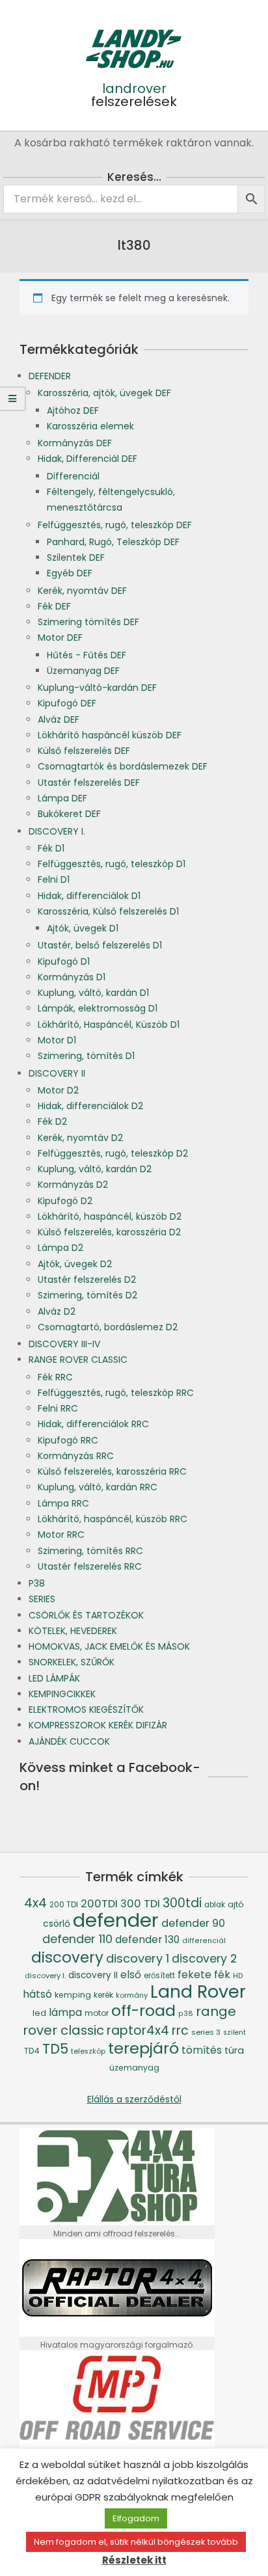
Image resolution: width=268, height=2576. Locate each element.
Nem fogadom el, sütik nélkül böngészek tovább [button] (136, 2542)
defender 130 (147, 1939)
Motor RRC (61, 1535)
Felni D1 (54, 879)
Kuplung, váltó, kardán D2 (95, 1169)
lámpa (65, 2012)
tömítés (202, 2050)
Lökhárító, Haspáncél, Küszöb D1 (109, 1025)
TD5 (55, 2049)
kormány (132, 1995)
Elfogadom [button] (136, 2518)
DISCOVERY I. (57, 831)
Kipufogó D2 (65, 1201)
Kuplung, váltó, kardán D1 (93, 993)
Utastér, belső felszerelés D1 (100, 945)
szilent (235, 2033)
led (39, 2013)
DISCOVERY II (57, 1073)
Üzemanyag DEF (83, 671)
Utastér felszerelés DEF (89, 783)
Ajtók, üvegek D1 (83, 928)
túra (234, 2050)
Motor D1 (57, 1040)
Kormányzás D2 (73, 1185)
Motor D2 (58, 1090)
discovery (67, 1957)
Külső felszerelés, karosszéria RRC (112, 1471)
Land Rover (198, 1992)
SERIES (42, 1599)
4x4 (35, 1903)
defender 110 (77, 1939)
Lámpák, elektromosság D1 (98, 1008)
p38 (186, 2014)
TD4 (32, 2051)
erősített (159, 1976)
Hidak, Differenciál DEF (87, 459)
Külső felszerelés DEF (84, 751)
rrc (180, 2031)
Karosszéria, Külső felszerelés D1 (108, 911)
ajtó (236, 1904)
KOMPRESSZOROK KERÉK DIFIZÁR (98, 1725)
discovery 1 (138, 1958)
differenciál (204, 1941)
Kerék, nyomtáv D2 (80, 1138)
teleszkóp (88, 2051)
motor (97, 2013)
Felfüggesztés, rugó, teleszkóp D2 (113, 1153)
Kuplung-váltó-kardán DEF (97, 688)
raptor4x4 (138, 2031)
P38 (37, 1583)
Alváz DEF (59, 719)
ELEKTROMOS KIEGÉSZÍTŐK (86, 1710)
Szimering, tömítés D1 (86, 1056)
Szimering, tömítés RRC (90, 1551)
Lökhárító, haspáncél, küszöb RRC (113, 1519)
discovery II (93, 1975)
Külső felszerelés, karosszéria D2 (109, 1232)
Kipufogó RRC (68, 1440)
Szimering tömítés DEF (88, 622)
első (131, 1975)
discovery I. (45, 1976)
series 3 (206, 2032)
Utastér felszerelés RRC (90, 1566)
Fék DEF (54, 606)
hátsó (37, 1994)
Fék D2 (52, 1121)
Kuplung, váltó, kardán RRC (98, 1487)
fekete (194, 1975)
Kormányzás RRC (76, 1456)
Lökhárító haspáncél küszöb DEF (110, 735)
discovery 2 (204, 1958)
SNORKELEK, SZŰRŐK (72, 1662)
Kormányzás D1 (72, 977)
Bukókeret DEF (69, 814)
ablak (215, 1905)
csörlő (57, 1924)
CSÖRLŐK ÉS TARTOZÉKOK (86, 1615)
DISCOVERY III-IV (64, 1344)
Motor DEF (60, 637)
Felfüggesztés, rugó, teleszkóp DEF (115, 525)
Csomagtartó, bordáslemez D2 (108, 1327)
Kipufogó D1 (64, 961)
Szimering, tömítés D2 (87, 1295)
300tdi (182, 1903)
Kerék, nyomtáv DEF (82, 591)
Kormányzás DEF (75, 443)
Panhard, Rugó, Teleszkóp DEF (113, 542)
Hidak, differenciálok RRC (93, 1424)
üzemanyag (134, 2068)
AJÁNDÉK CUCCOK (69, 1741)
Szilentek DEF (76, 557)
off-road (143, 2010)
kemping (73, 1995)
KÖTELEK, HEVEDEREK (73, 1631)
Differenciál (73, 476)
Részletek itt (134, 2560)
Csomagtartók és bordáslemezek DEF (123, 766)
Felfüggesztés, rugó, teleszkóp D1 (112, 864)
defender (116, 1920)
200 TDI (64, 1905)
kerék (103, 1995)
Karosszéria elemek (90, 426)
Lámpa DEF (62, 798)
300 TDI (140, 1904)
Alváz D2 (57, 1311)
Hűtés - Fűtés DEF (87, 655)
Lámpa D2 (60, 1248)
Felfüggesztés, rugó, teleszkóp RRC (116, 1393)
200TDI (99, 1904)
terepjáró (143, 2048)
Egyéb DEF (70, 573)
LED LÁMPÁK (54, 1678)
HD (238, 1976)
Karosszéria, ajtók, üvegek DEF (104, 393)
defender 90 (193, 1923)
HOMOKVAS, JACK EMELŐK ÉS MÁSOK (109, 1646)
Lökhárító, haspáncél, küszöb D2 (110, 1216)
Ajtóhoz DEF (73, 410)
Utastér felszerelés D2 (87, 1280)
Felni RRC (58, 1408)
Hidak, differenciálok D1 (89, 896)
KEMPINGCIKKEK (62, 1694)
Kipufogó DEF (67, 703)
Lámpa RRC (63, 1503)
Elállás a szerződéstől (134, 2099)
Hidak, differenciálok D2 (90, 1106)
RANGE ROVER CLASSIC (78, 1360)
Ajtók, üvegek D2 (75, 1264)
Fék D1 (51, 848)
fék (222, 1975)
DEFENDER (50, 376)
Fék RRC (55, 1377)
